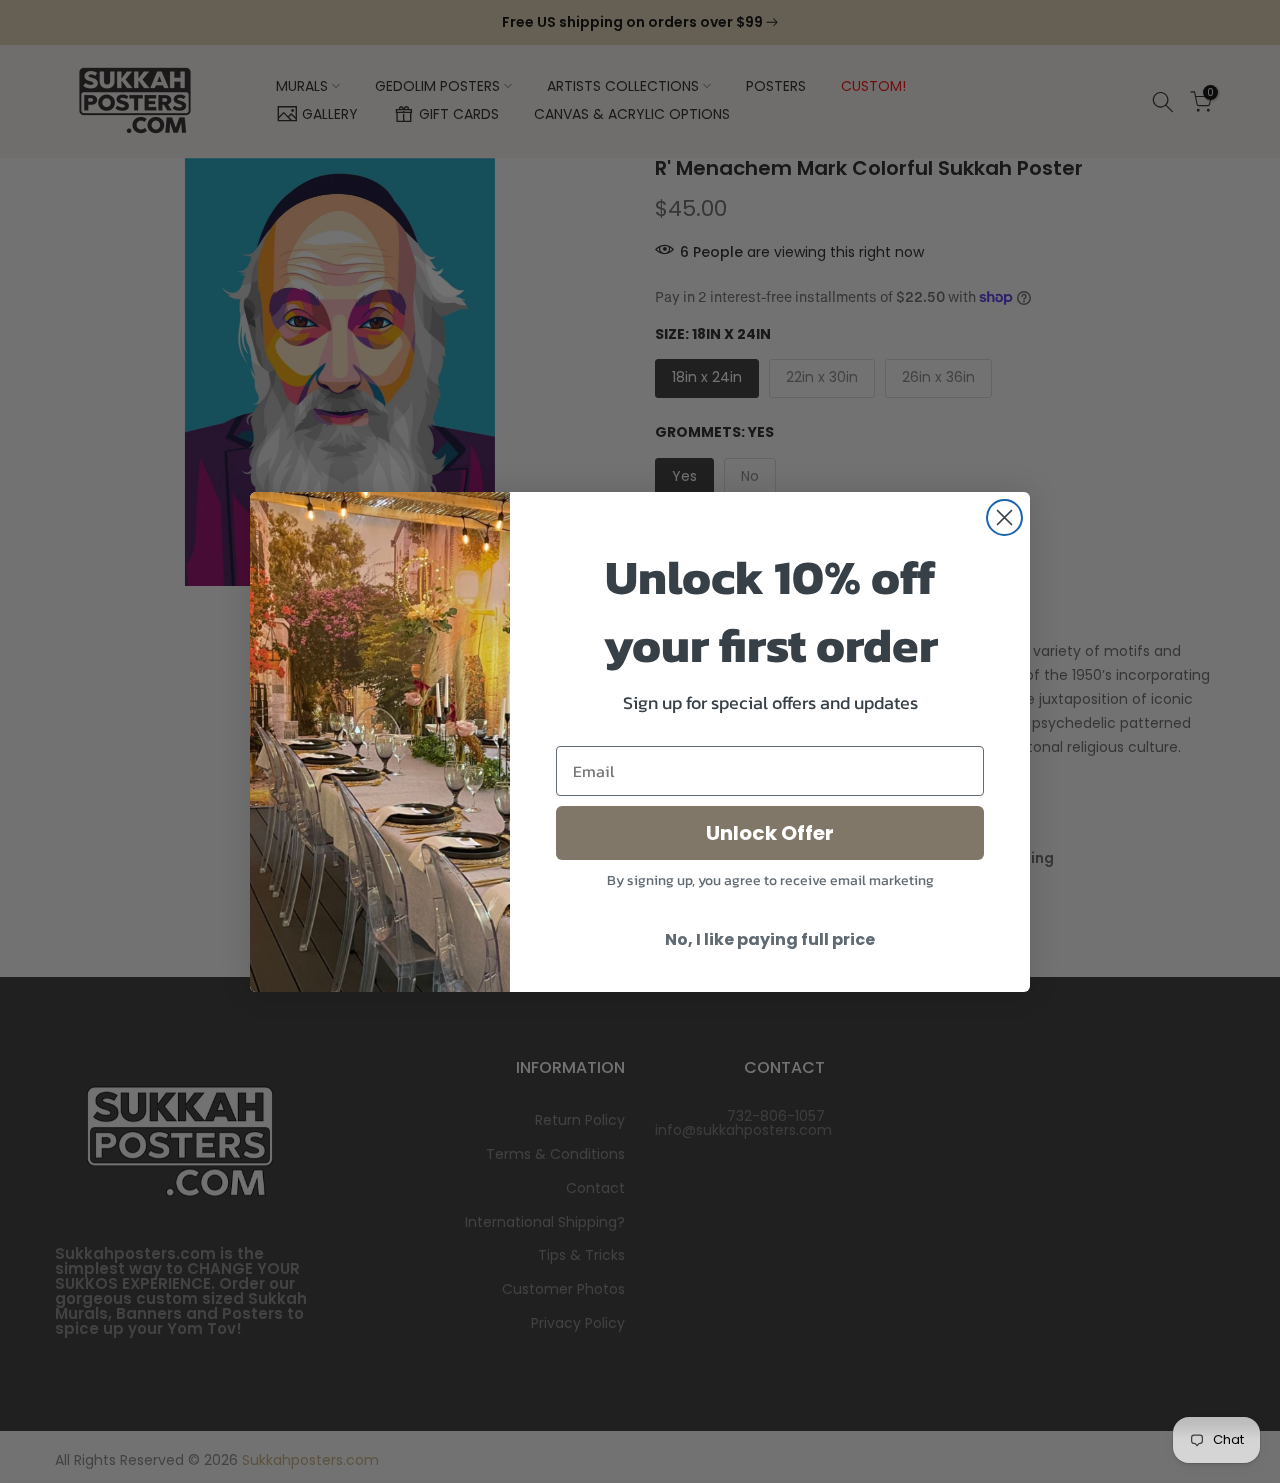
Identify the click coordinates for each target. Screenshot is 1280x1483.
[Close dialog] (1004, 517)
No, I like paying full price (770, 939)
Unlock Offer (770, 833)
